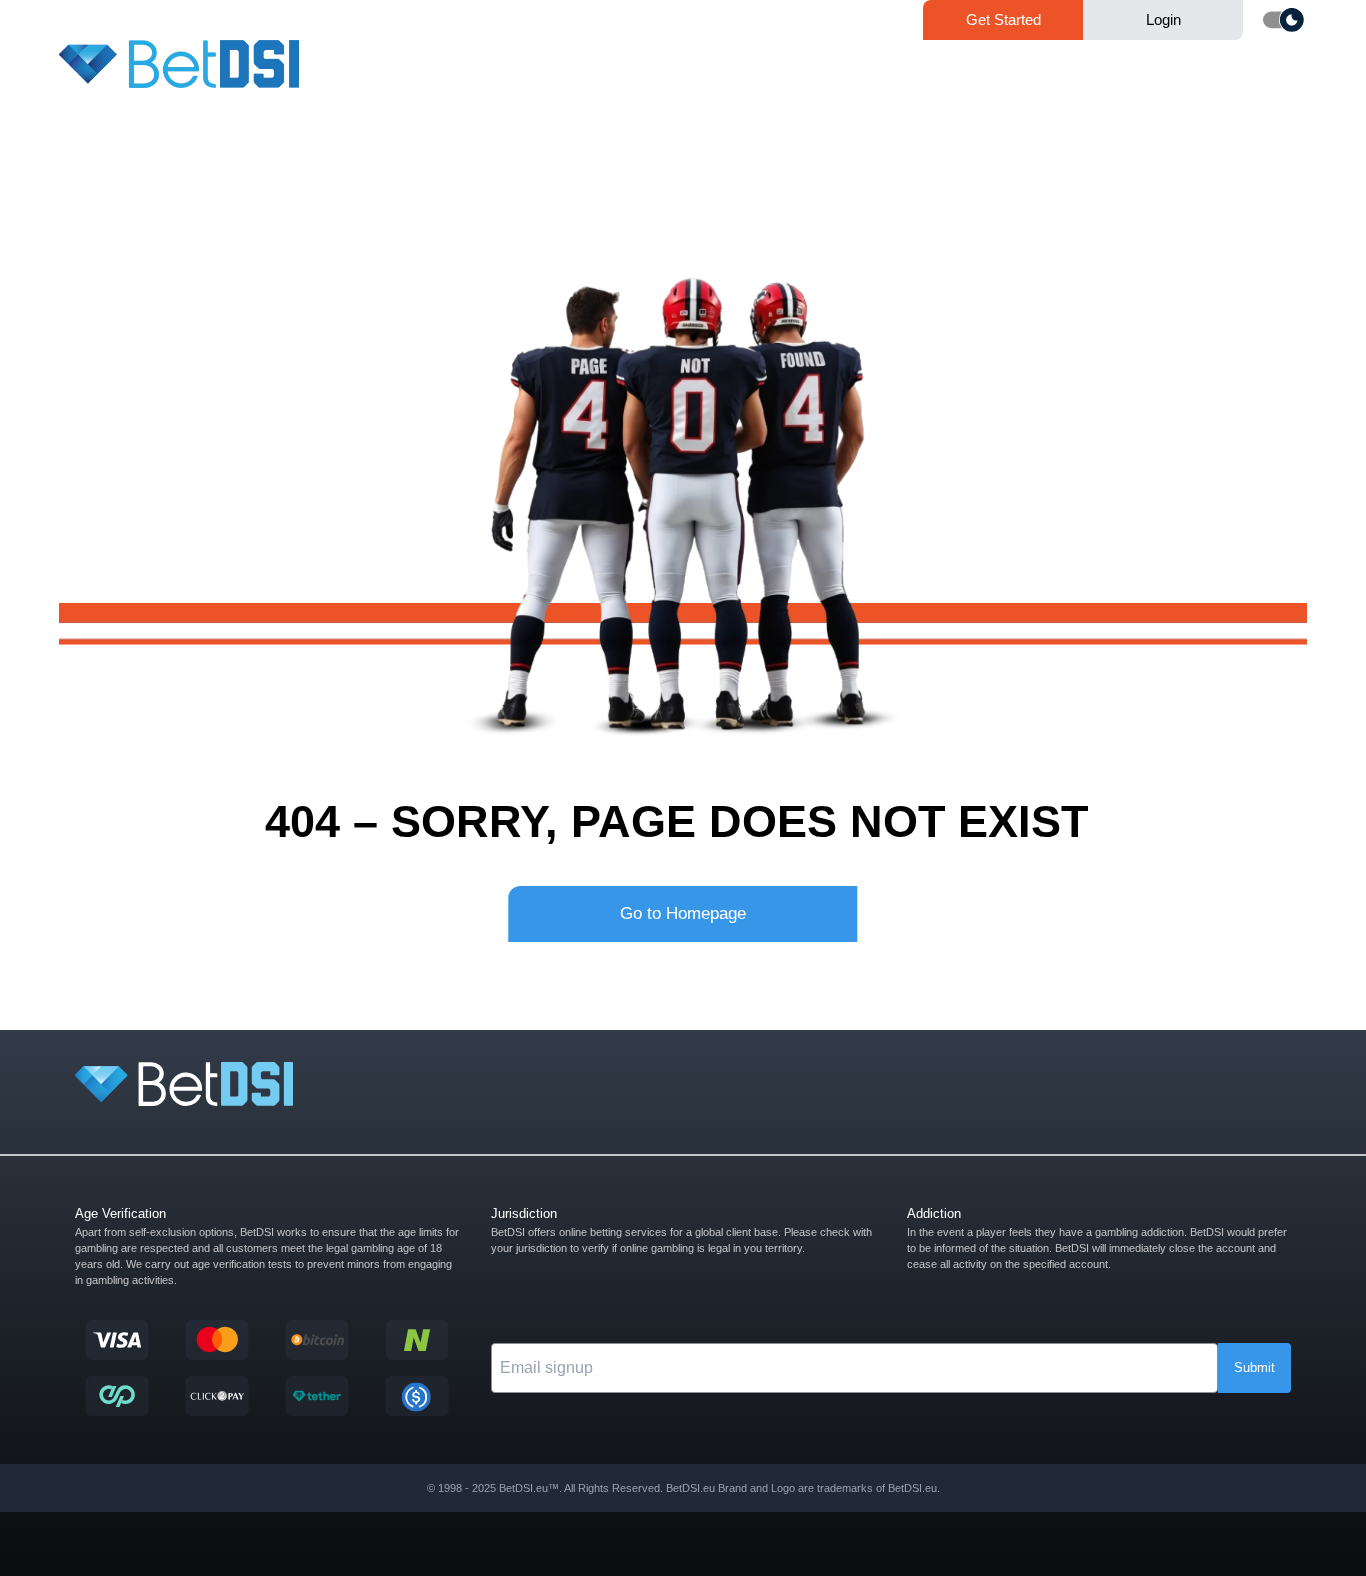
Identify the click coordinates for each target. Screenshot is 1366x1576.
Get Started (1003, 19)
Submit (1254, 1367)
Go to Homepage (683, 913)
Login (1163, 19)
